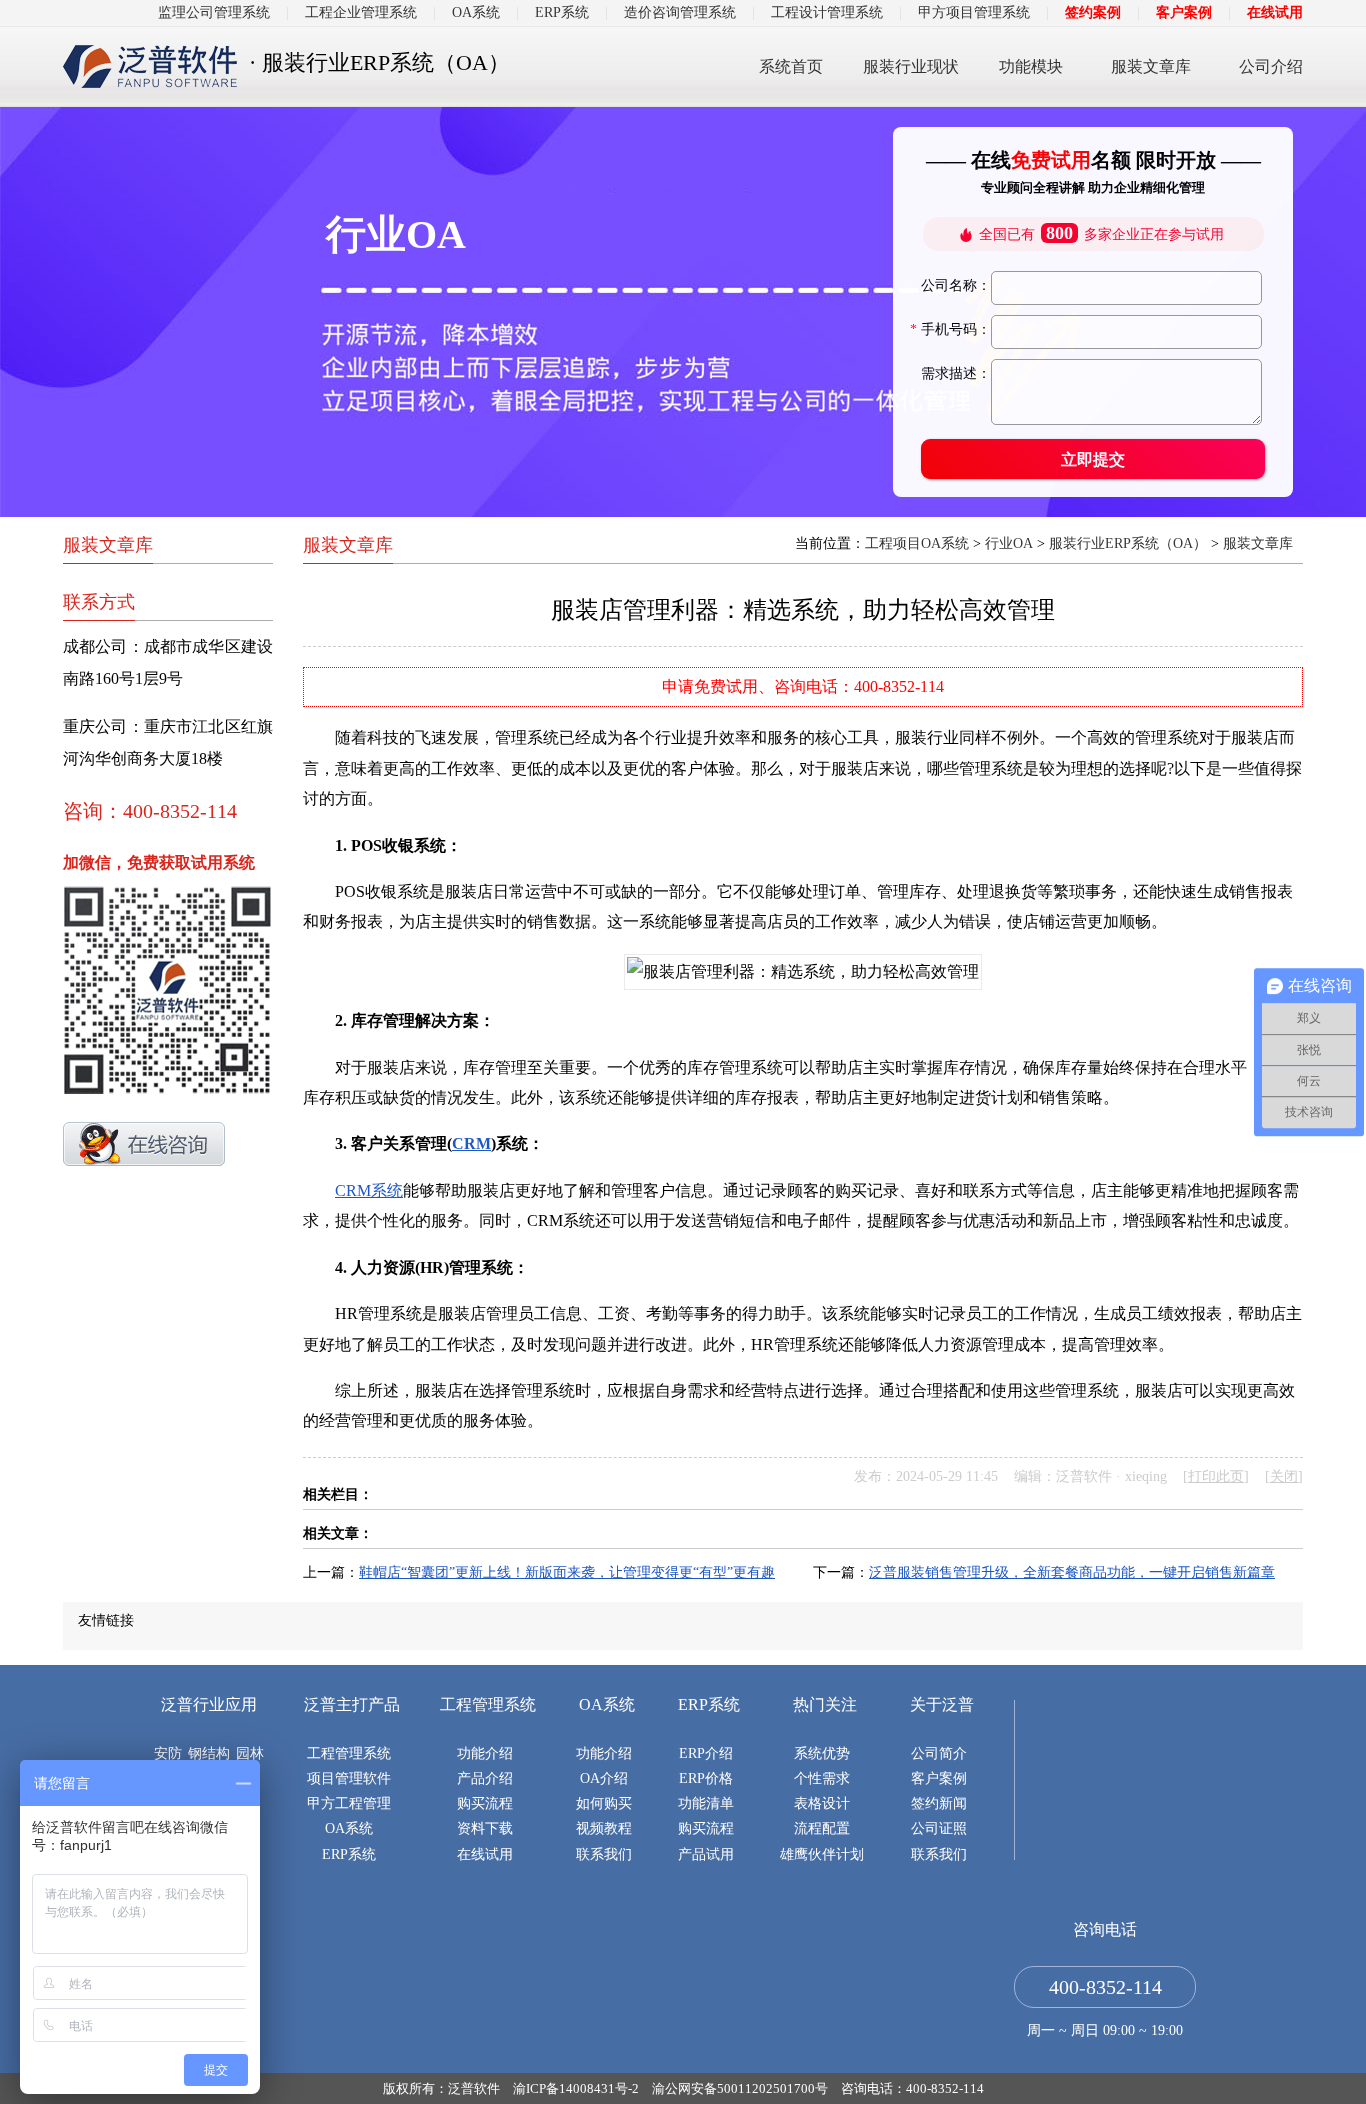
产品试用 (706, 1854)
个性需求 (822, 1778)
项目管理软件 (349, 1778)
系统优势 (822, 1753)
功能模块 (1031, 66)
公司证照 (939, 1828)
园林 (250, 1753)
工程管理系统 (349, 1753)
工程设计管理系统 (827, 12)
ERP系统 (562, 12)
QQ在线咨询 (144, 1144)
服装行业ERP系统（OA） (1128, 543)
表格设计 (822, 1803)
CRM (471, 1143)
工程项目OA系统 (917, 543)
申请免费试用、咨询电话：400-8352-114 (803, 686)
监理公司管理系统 (214, 12)
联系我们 (604, 1854)
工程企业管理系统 (361, 12)
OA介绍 (604, 1778)
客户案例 (1184, 12)
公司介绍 (1271, 66)
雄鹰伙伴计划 (822, 1854)
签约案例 (1093, 12)
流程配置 (822, 1828)
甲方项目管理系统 (974, 12)
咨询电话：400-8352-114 (912, 2088)
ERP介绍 (706, 1753)
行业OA (1009, 543)
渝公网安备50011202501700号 (740, 2088)
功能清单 (706, 1803)
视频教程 (604, 1828)
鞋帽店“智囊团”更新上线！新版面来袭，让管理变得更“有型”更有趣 (567, 1572)
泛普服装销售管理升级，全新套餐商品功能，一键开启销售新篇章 (1072, 1572)
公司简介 (939, 1753)
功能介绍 (485, 1753)
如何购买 (604, 1803)
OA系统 (476, 12)
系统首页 (791, 66)
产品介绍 (485, 1778)
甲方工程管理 (349, 1803)
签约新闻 (939, 1803)
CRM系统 (369, 1190)
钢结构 (209, 1753)
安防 (168, 1753)
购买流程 (485, 1803)
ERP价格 (706, 1778)
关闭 (1284, 1476)
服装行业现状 (911, 66)
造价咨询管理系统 (680, 12)
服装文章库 (1151, 66)
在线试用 (1275, 12)
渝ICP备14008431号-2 (576, 2088)
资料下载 (485, 1828)
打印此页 (1216, 1476)
